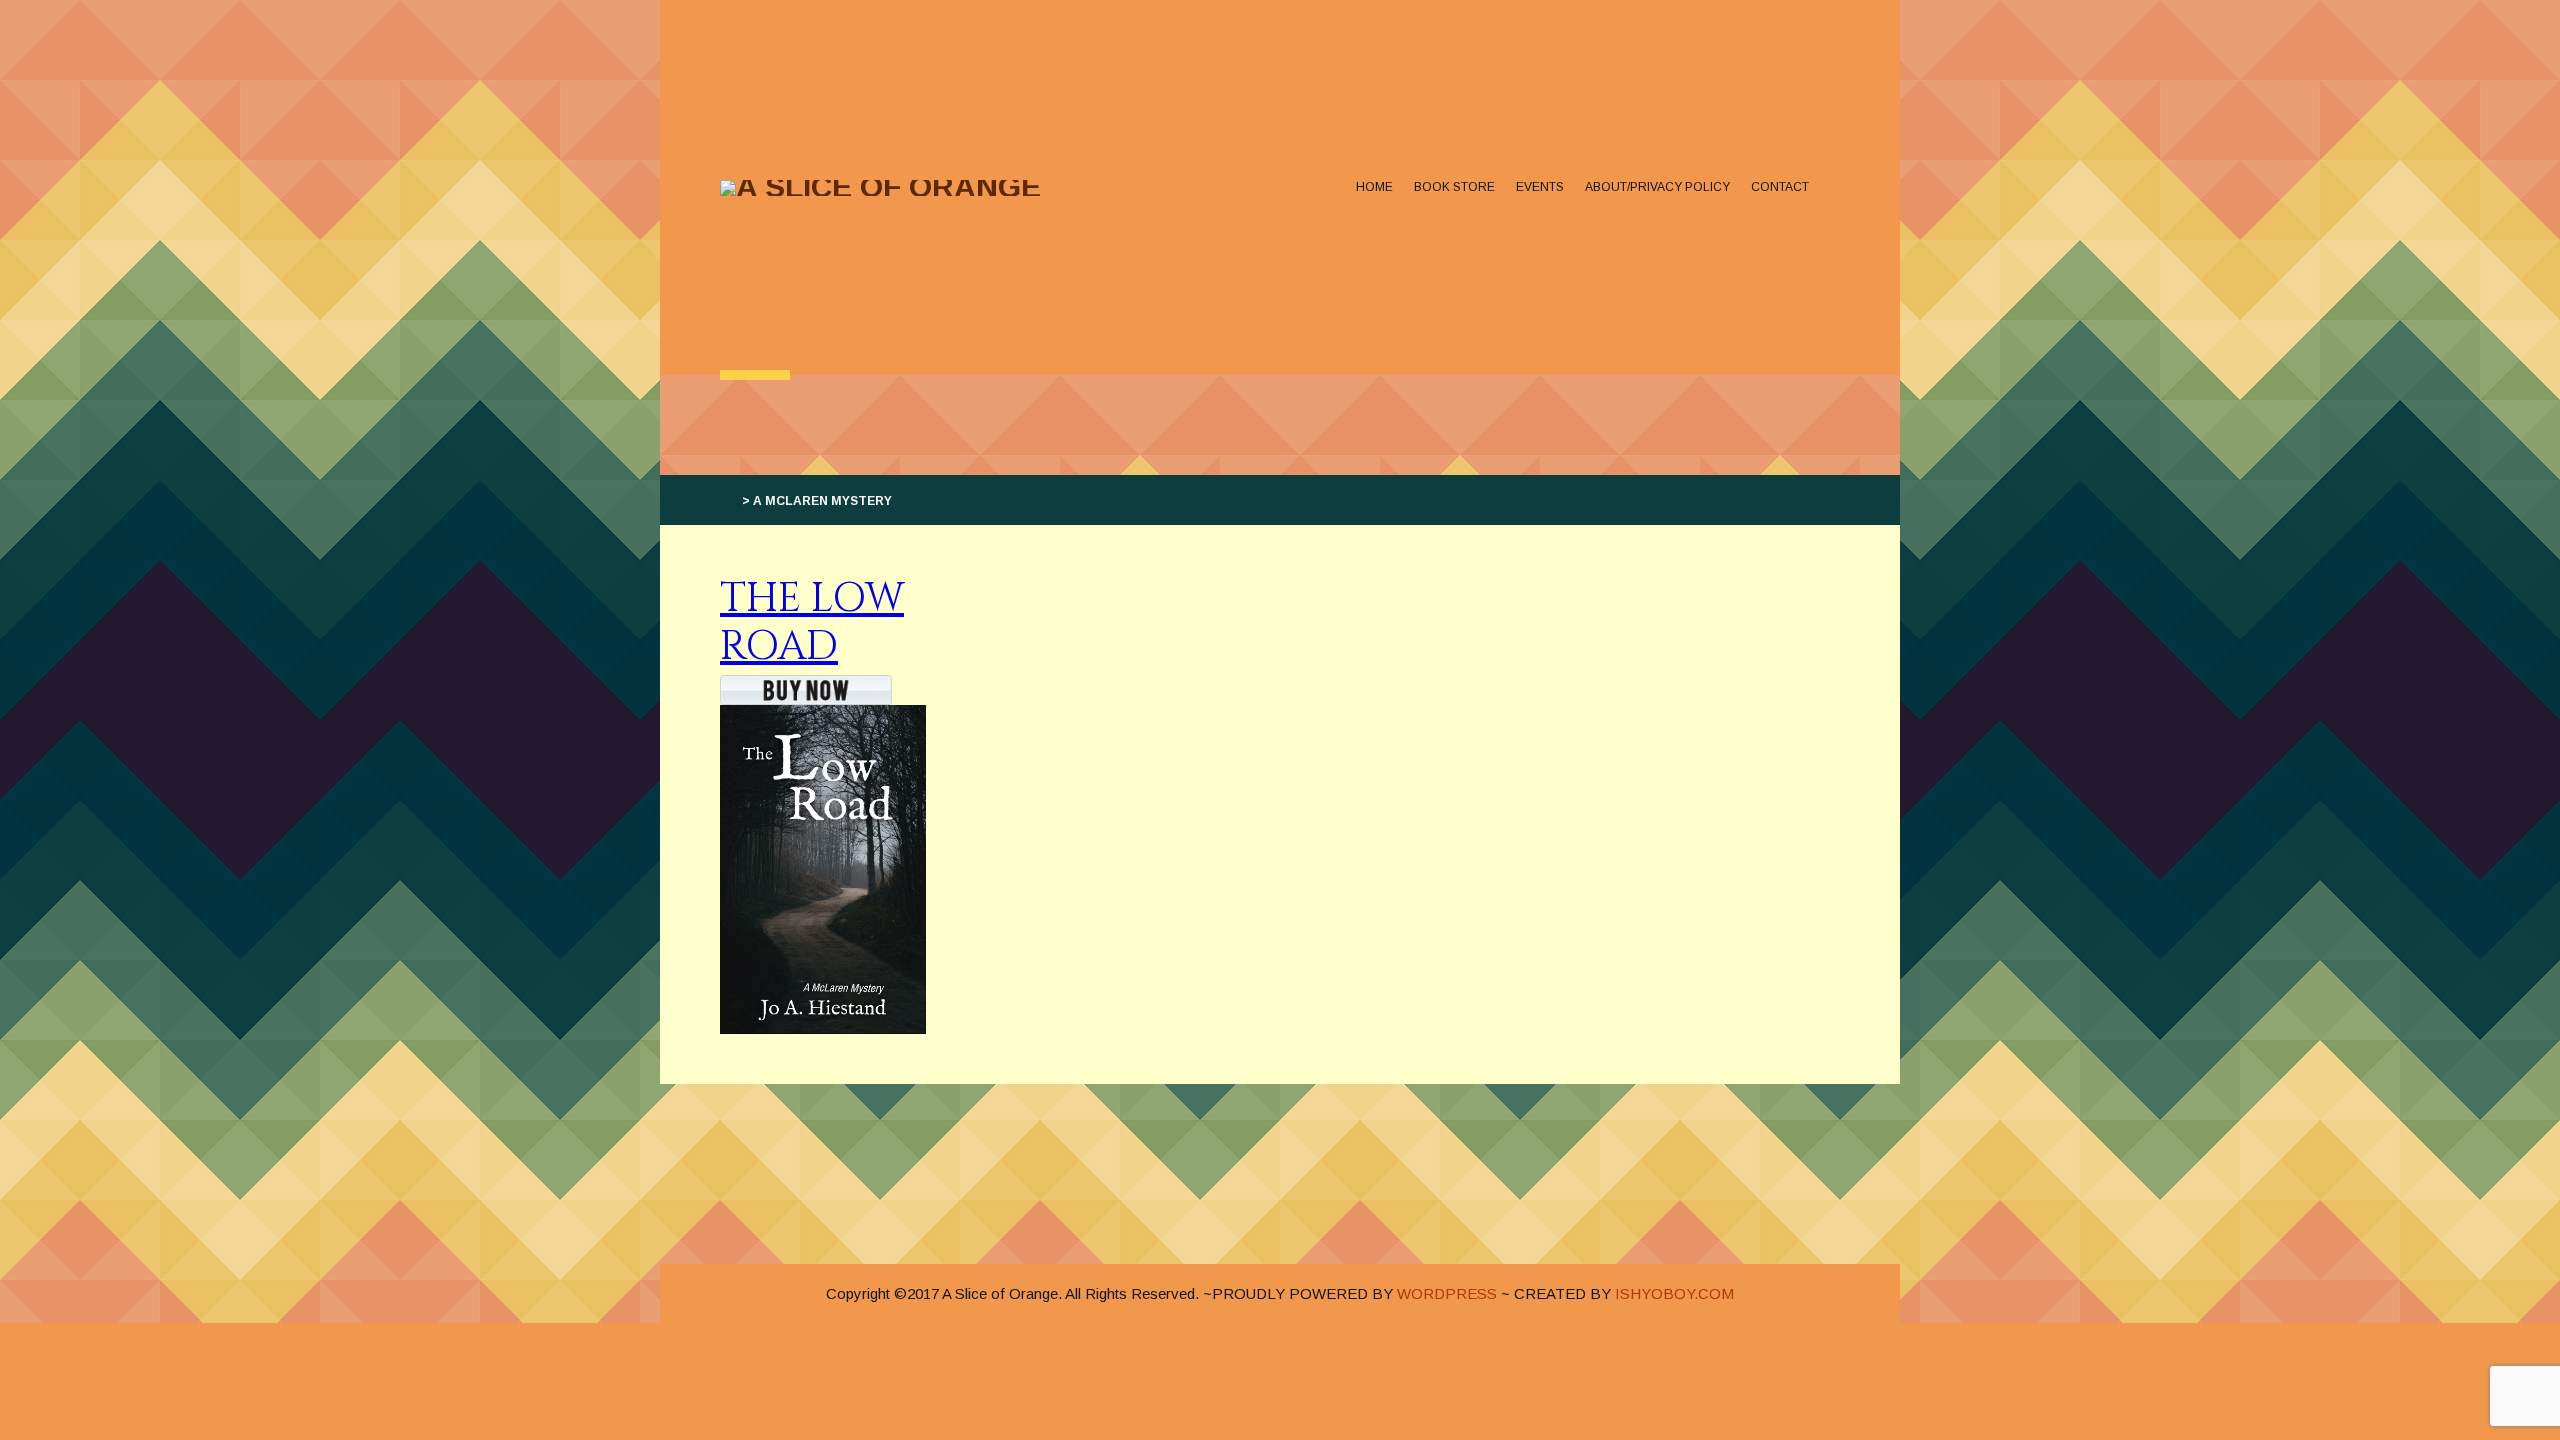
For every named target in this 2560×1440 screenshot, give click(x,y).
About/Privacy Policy (1657, 187)
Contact (1780, 187)
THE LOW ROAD (812, 623)
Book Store (1454, 187)
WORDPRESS (1447, 1293)
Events (1540, 187)
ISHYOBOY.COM (1674, 1293)
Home (1374, 187)
